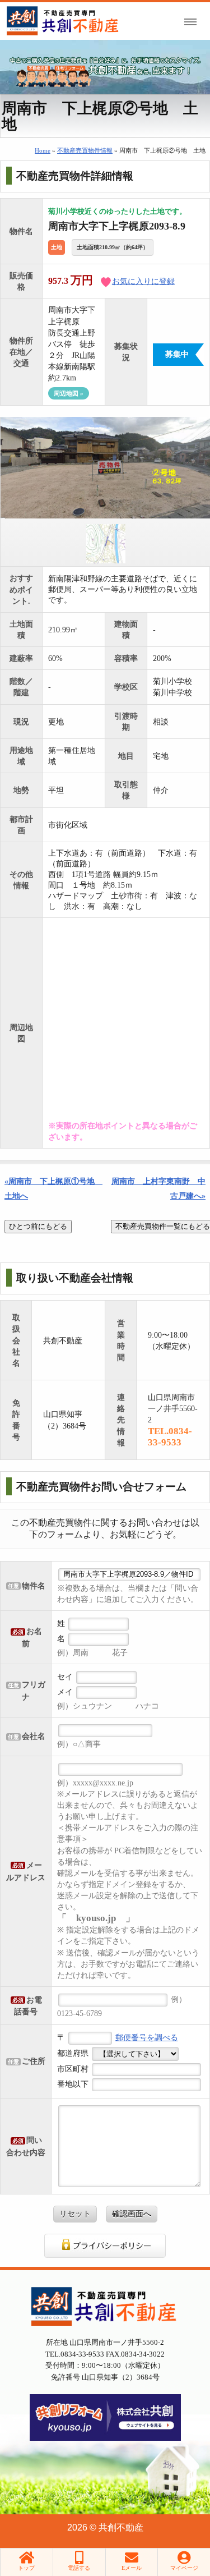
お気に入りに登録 (143, 281)
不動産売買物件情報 (85, 150)
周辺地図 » (69, 393)
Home (43, 150)
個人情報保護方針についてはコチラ (105, 2246)
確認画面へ (132, 2214)
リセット (75, 2214)
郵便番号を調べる (147, 2037)
